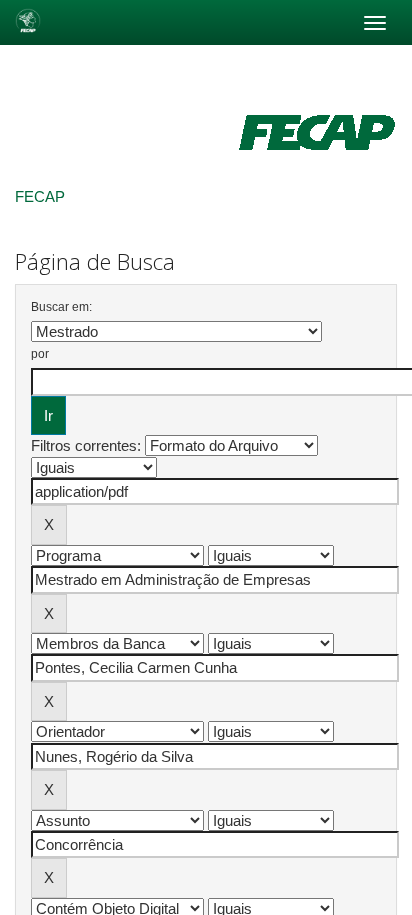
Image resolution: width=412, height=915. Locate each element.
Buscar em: (61, 307)
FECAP (40, 196)
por (40, 354)
